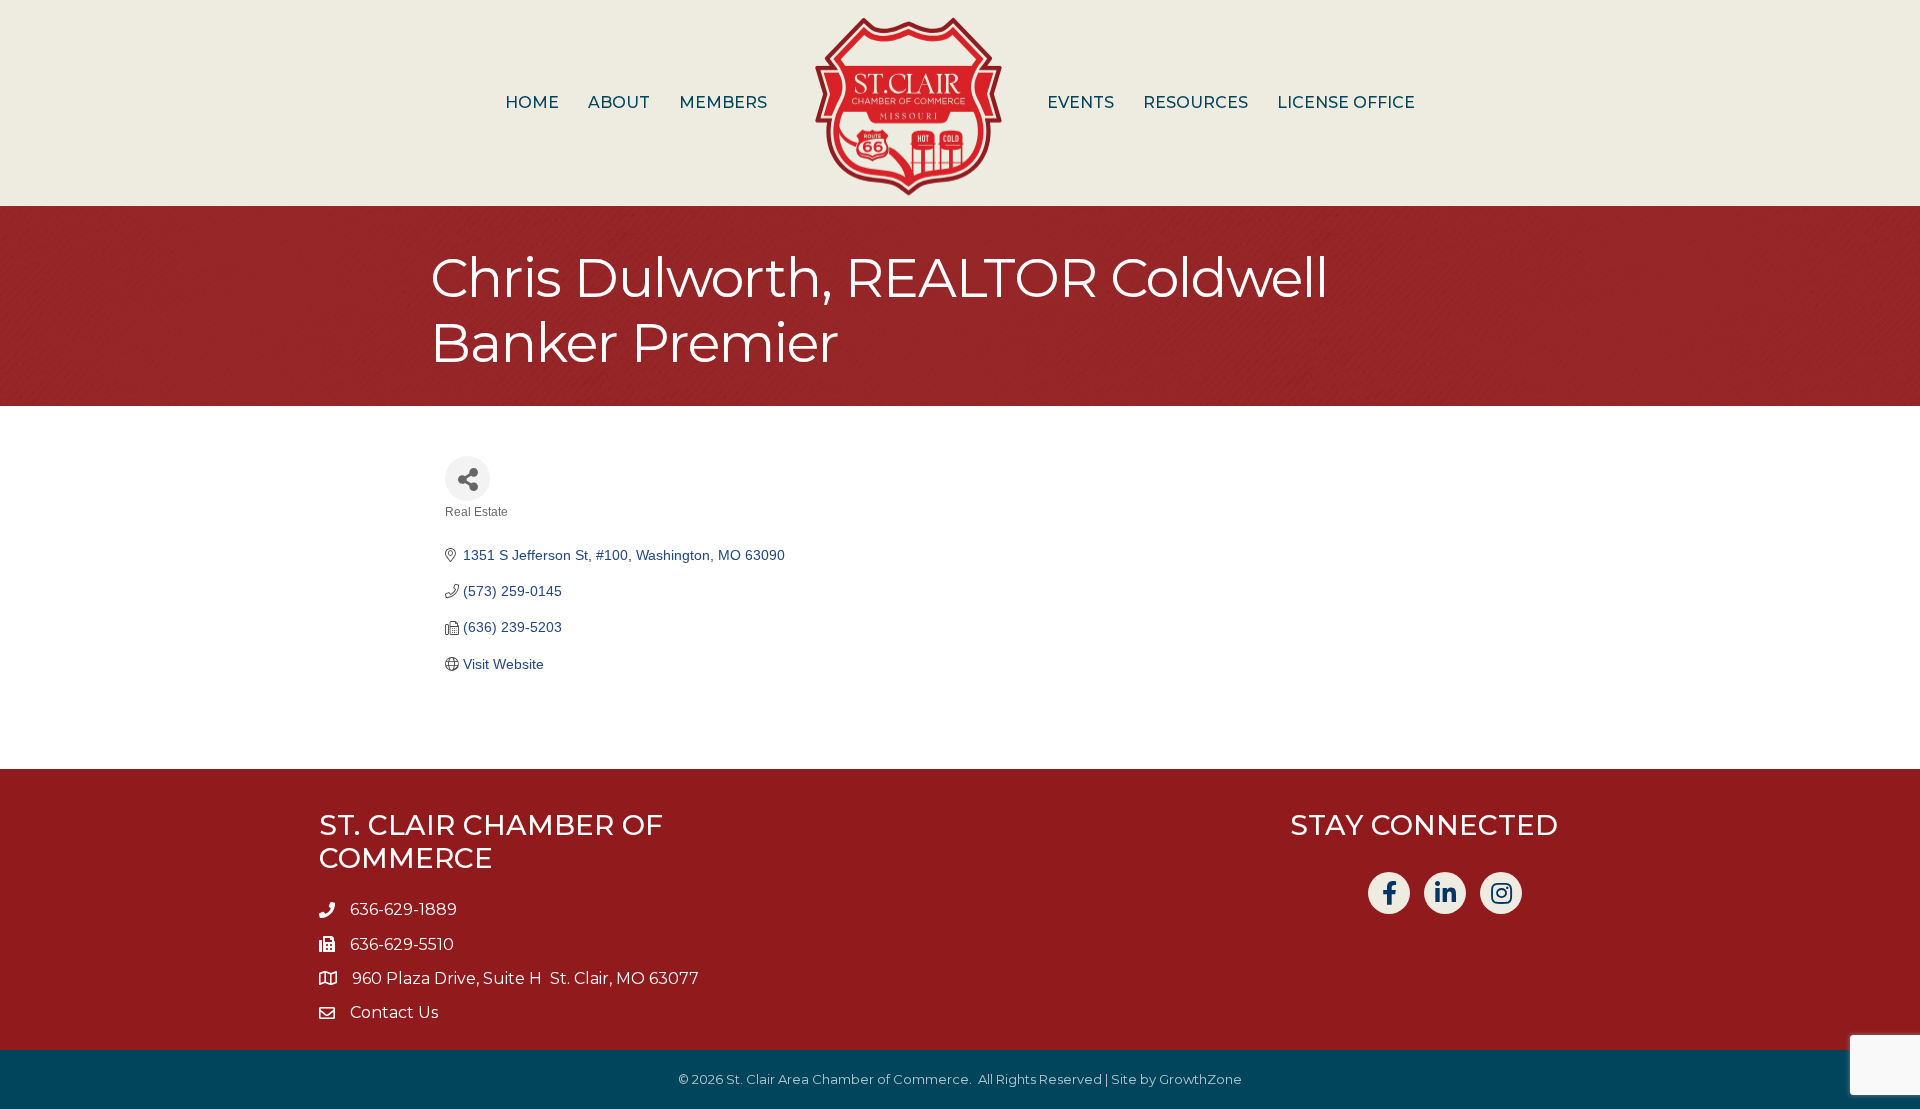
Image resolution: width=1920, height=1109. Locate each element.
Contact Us (394, 1012)
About (619, 102)
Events (1080, 102)
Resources (1195, 102)
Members (723, 102)
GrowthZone (1200, 1079)
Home (532, 102)
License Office (1346, 102)
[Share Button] (467, 478)
